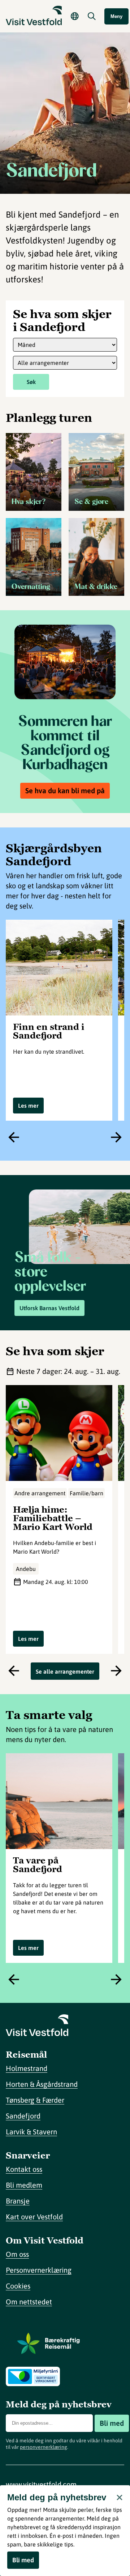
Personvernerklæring (39, 2270)
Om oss (17, 2254)
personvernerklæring (44, 2447)
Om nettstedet (29, 2302)
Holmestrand (27, 2068)
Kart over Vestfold (34, 2217)
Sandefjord (23, 2116)
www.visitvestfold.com (41, 2484)
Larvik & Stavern (31, 2132)
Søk (31, 382)
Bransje (18, 2201)
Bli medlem (24, 2185)
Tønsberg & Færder (35, 2100)
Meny (116, 16)
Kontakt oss (24, 2169)
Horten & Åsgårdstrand (42, 2084)
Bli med (112, 2423)
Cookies (18, 2286)
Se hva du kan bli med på (65, 791)
